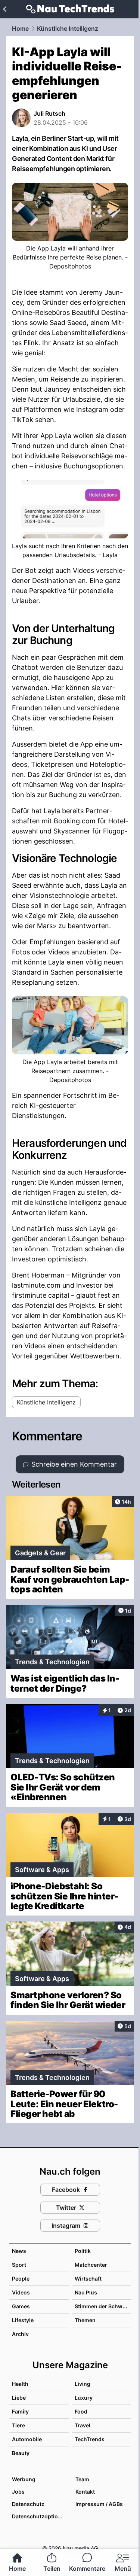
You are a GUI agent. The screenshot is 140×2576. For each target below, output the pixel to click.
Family (20, 2411)
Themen (85, 2320)
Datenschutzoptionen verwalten (40, 2516)
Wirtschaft (88, 2279)
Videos (21, 2292)
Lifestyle (23, 2320)
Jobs (18, 2492)
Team (82, 2479)
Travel (83, 2425)
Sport (19, 2265)
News (19, 2251)
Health (20, 2384)
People (21, 2279)
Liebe (19, 2398)
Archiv (20, 2334)
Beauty (21, 2453)
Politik (83, 2251)
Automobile (27, 2439)
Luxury (84, 2398)
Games (21, 2306)
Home (20, 28)
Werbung (24, 2479)
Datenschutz (28, 2504)
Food (81, 2411)
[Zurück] (5, 9)
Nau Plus (86, 2292)
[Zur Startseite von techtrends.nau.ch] (70, 9)
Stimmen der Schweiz (102, 2306)
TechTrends (90, 2439)
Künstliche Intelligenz (68, 28)
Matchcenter (91, 2265)
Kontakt (85, 2492)
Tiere (18, 2425)
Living (83, 2384)
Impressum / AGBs (99, 2504)
